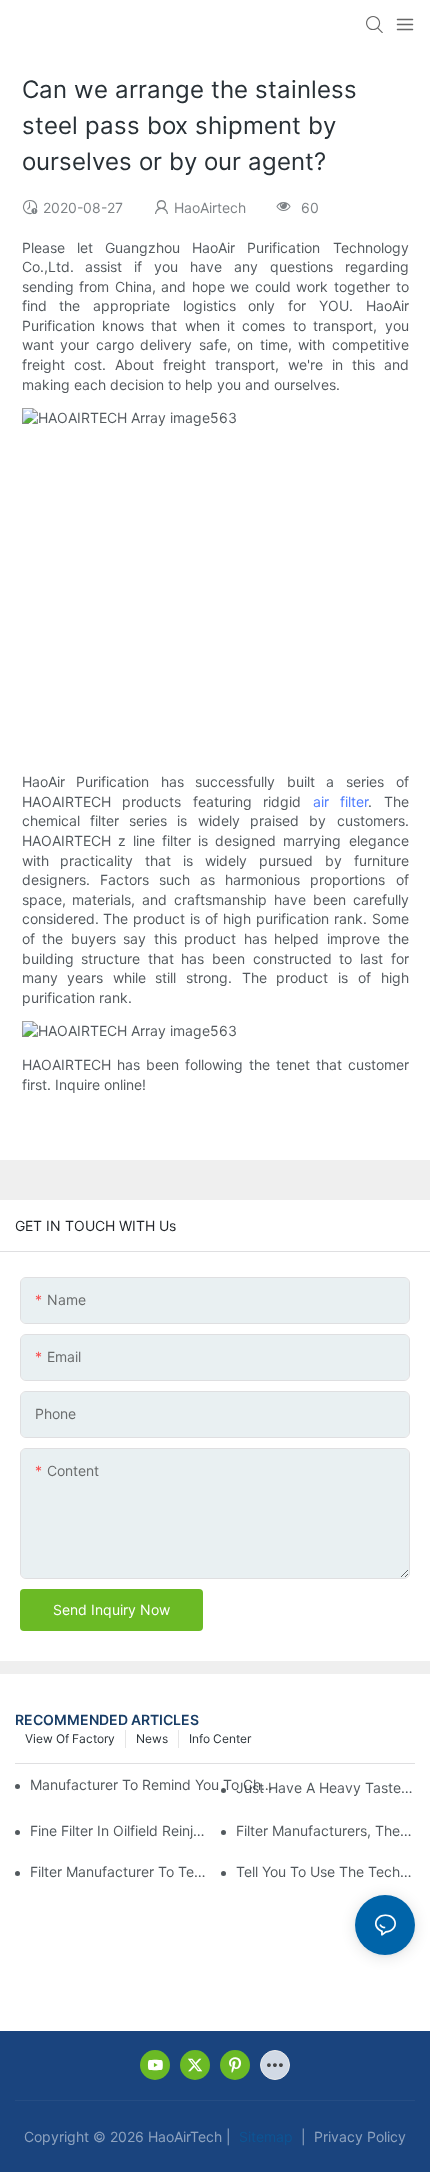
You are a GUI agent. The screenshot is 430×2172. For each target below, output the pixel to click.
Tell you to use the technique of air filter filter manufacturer (325, 1871)
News (152, 1738)
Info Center (220, 1738)
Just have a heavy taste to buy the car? (325, 1787)
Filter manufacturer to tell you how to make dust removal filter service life (119, 1871)
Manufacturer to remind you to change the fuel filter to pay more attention (153, 1784)
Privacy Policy (358, 2136)
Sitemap (264, 2136)
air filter (341, 801)
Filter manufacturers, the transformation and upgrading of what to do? (325, 1830)
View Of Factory (70, 1738)
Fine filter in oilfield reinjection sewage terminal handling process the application (119, 1830)
